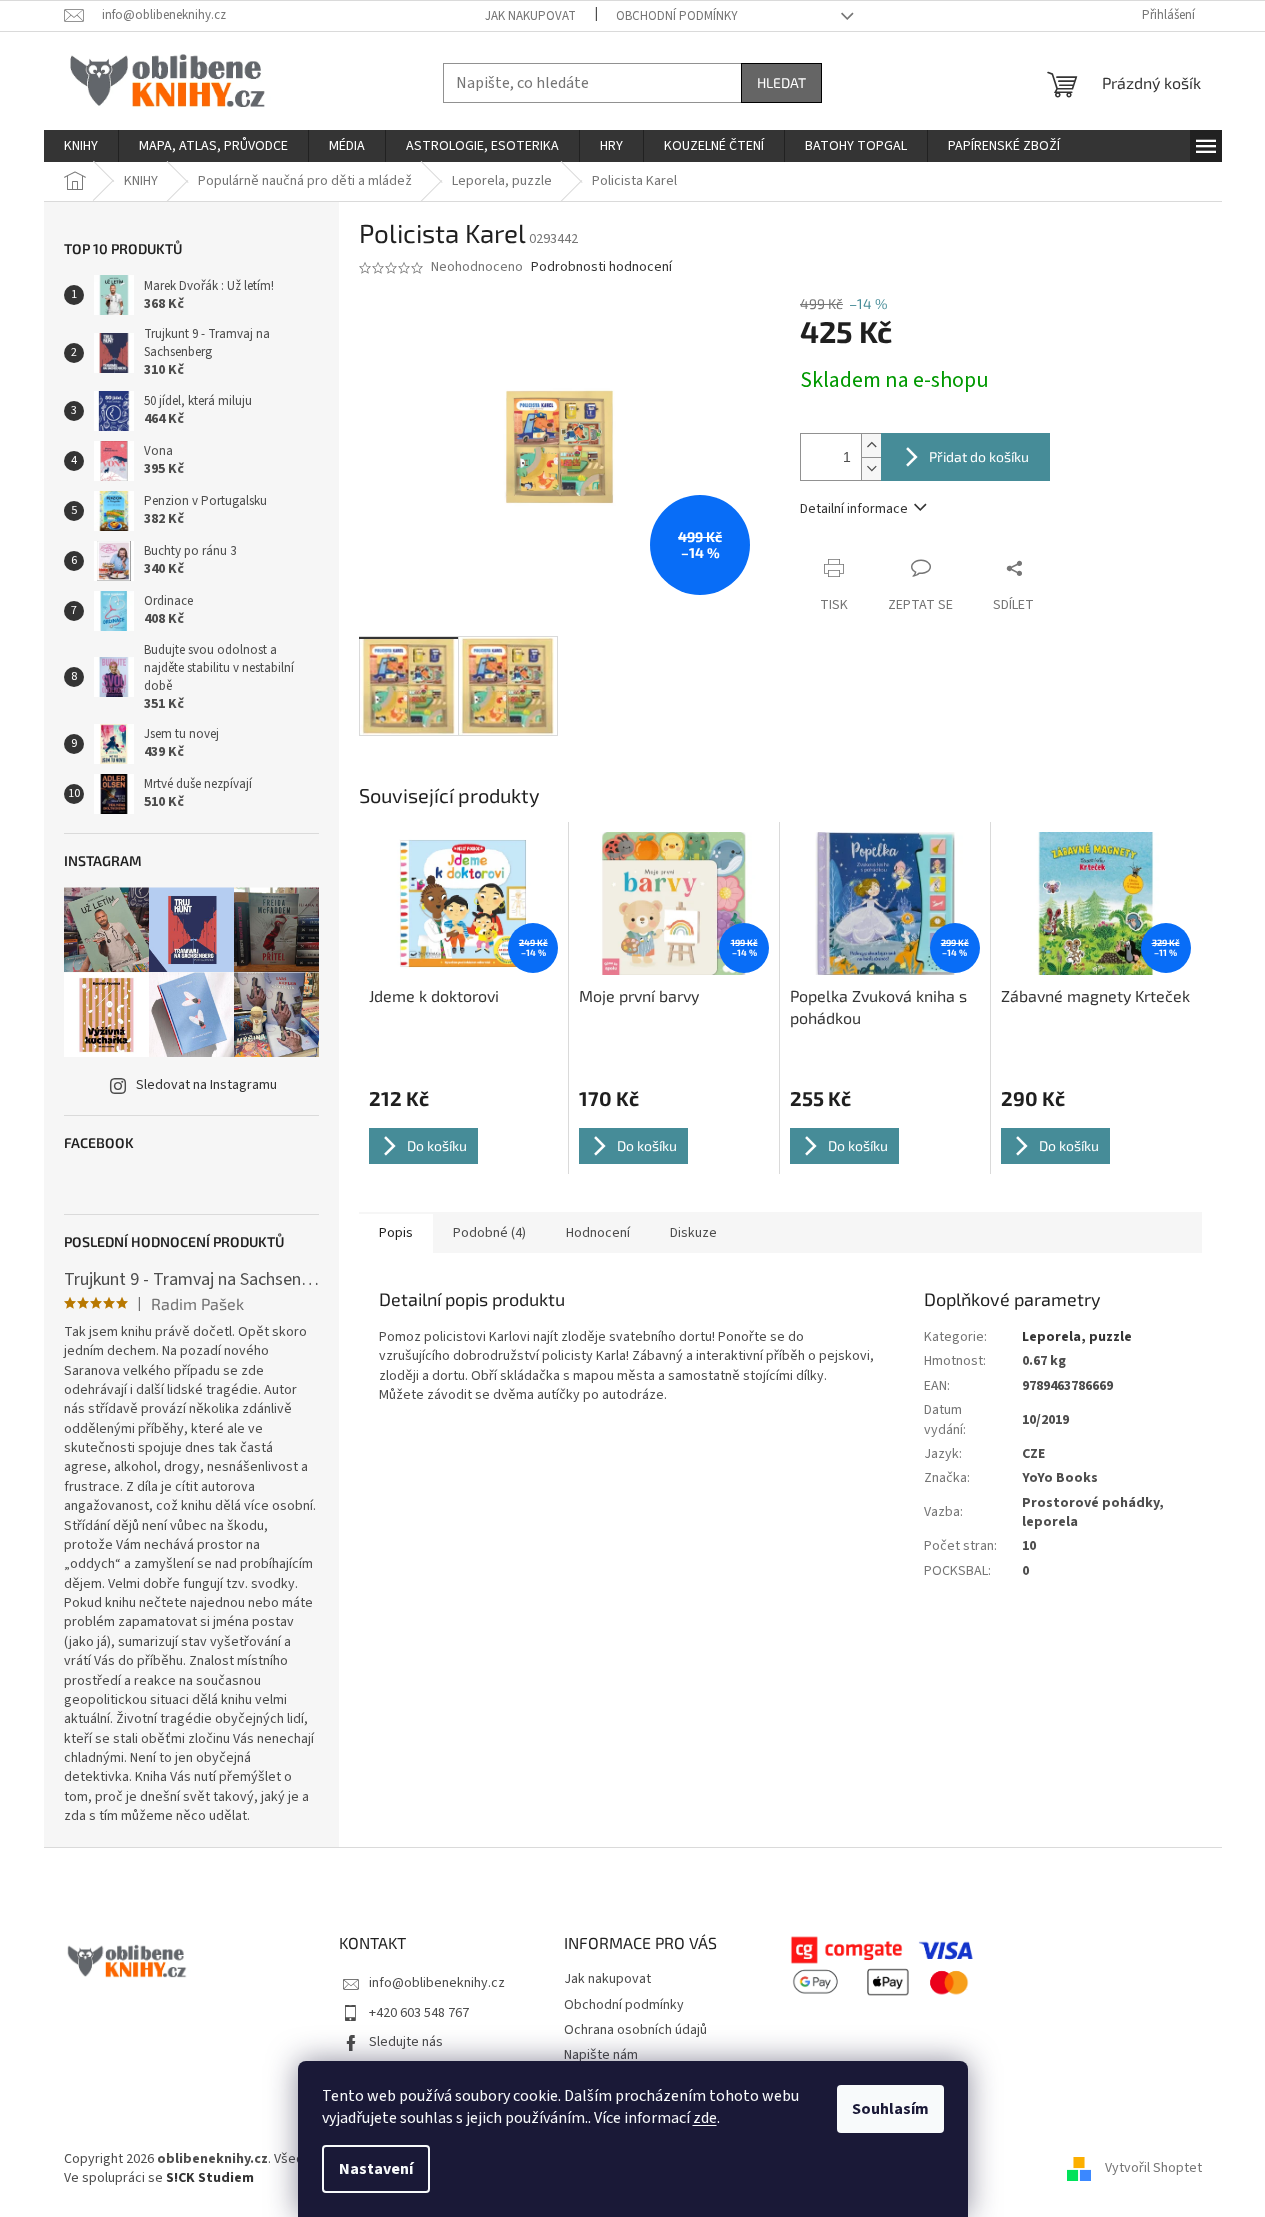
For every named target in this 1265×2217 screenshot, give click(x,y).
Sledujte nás (406, 2042)
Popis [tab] (396, 1233)
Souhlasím (890, 2109)
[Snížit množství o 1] (871, 468)
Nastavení (376, 2169)
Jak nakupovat (530, 16)
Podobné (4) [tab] (489, 1233)
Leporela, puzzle (1077, 1337)
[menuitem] (81, 146)
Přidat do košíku (979, 456)
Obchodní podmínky (677, 16)
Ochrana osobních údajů (635, 2030)
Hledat (781, 82)
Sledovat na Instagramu (206, 1085)
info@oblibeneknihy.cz (437, 1983)
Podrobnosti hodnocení (601, 267)
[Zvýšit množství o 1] (871, 445)
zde (705, 2118)
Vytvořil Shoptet (1153, 2168)
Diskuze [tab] (693, 1233)
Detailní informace (854, 509)
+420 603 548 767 (419, 2013)
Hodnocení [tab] (598, 1233)
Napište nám (601, 2055)
